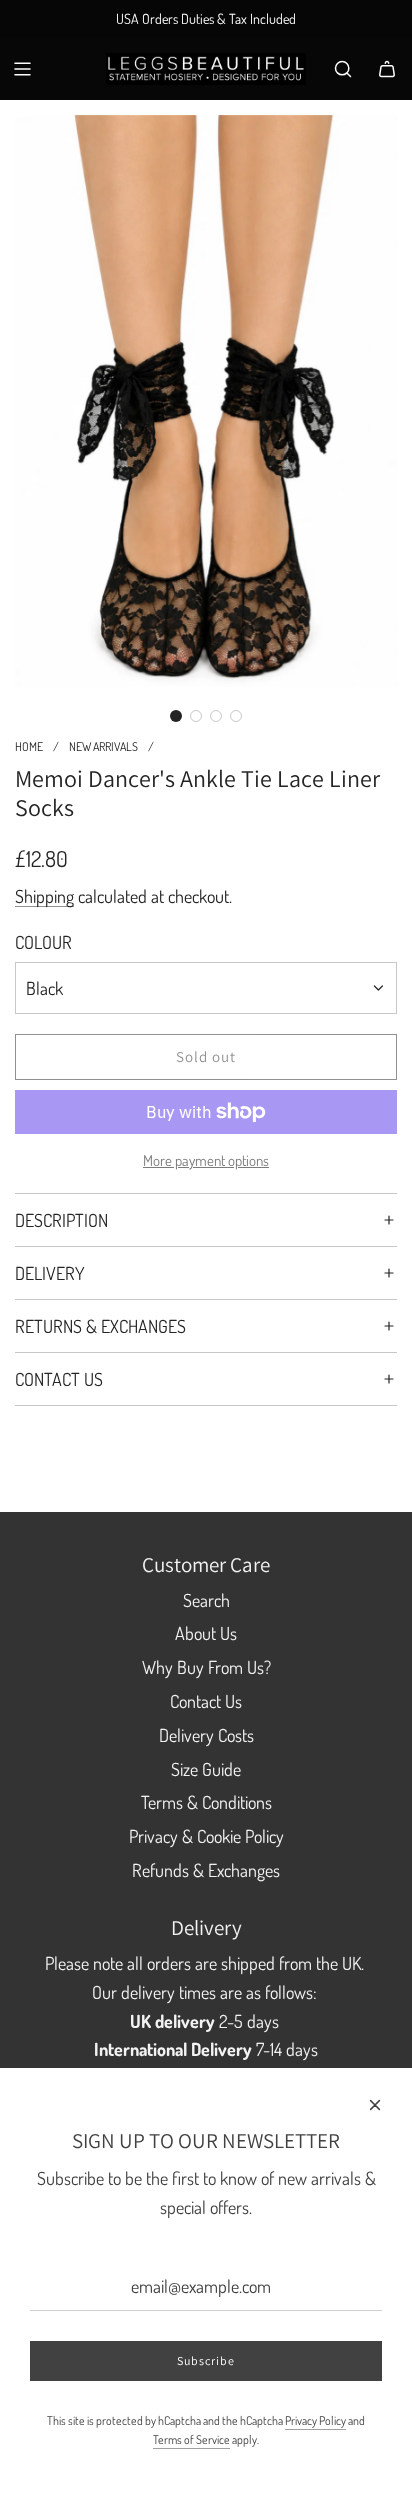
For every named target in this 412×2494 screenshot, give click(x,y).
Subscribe (206, 2360)
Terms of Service (191, 2439)
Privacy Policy (315, 2420)
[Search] (343, 69)
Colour (43, 942)
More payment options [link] (206, 1160)
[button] (176, 716)
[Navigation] (22, 69)
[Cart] (387, 69)
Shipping (44, 896)
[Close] (375, 2105)
